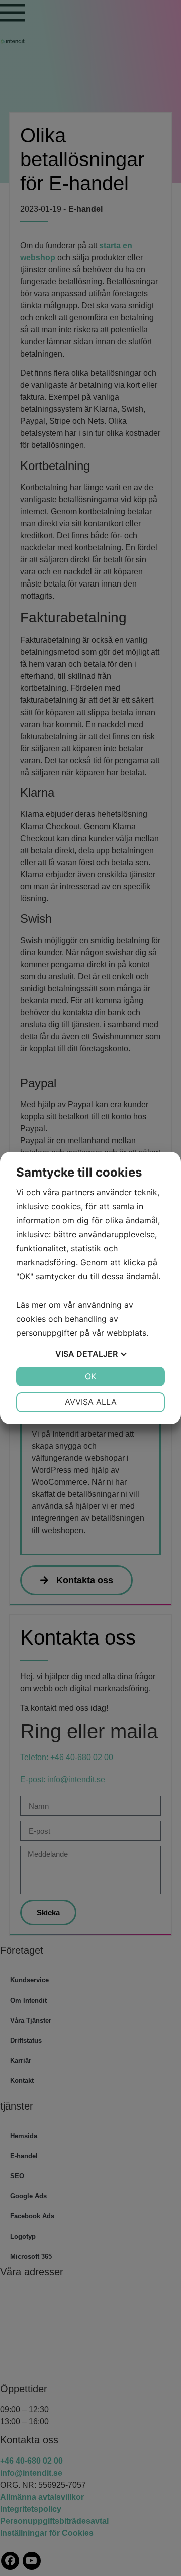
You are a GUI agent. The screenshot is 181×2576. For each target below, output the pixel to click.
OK (90, 1376)
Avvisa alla (91, 1402)
